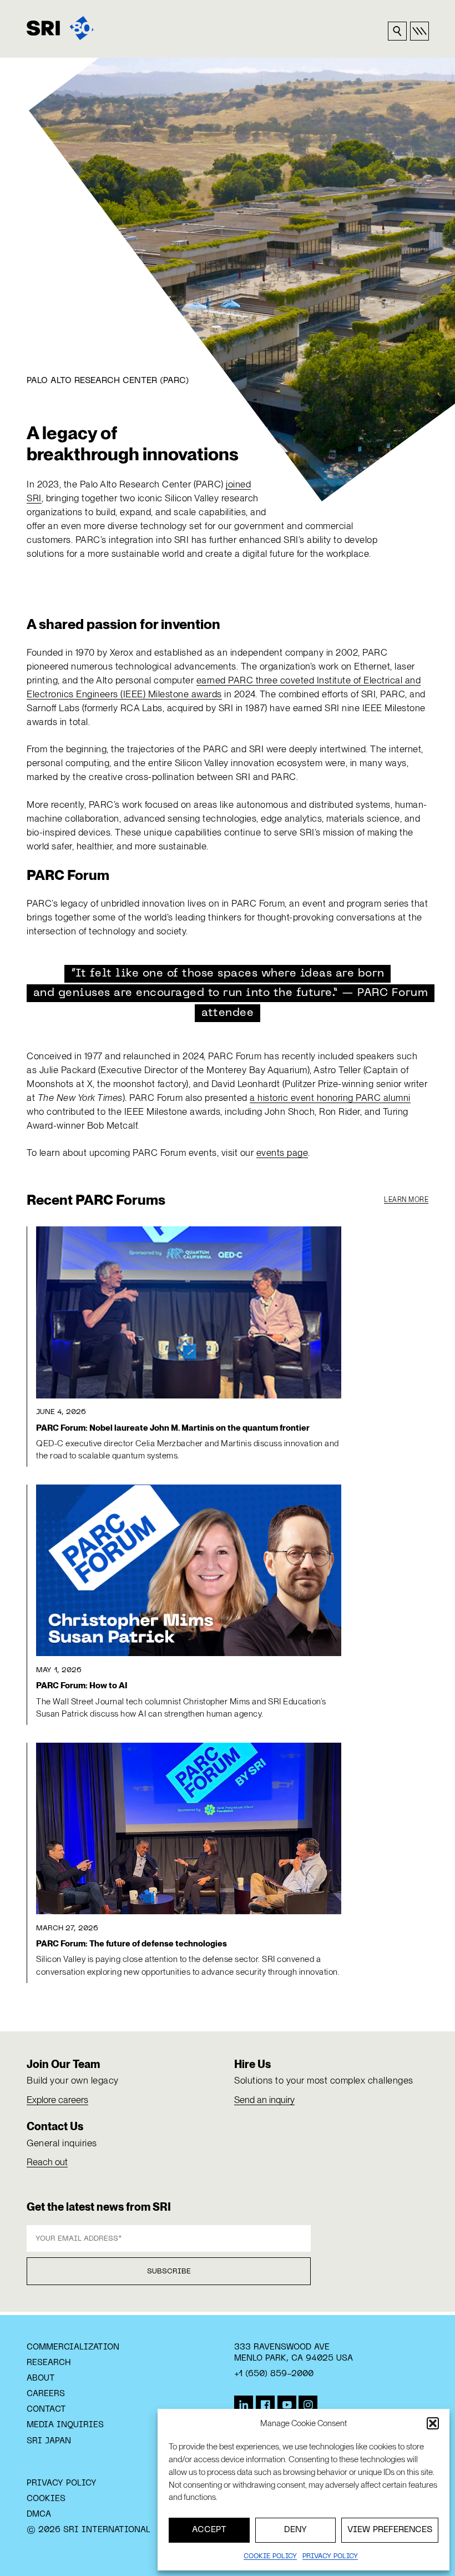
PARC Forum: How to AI (82, 1686)
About (41, 2378)
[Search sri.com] (397, 31)
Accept (209, 2530)
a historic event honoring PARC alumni (330, 1098)
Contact (46, 2409)
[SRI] (60, 28)
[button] (433, 2423)
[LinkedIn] (244, 2405)
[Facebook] (265, 2405)
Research (49, 2363)
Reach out (47, 2162)
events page (282, 1153)
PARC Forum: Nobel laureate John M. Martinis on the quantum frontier (173, 1428)
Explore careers (57, 2100)
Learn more (406, 1200)
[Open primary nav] (419, 31)
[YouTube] (287, 2405)
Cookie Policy (270, 2557)
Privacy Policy (62, 2483)
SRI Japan (49, 2441)
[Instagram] (308, 2405)
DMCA (39, 2514)
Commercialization (73, 2347)
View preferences (390, 2530)
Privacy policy (330, 2557)
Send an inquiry (264, 2100)
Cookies (46, 2499)
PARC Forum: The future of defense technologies (132, 1944)
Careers (46, 2394)
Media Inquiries (65, 2425)
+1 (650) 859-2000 (274, 2374)
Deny (295, 2530)
